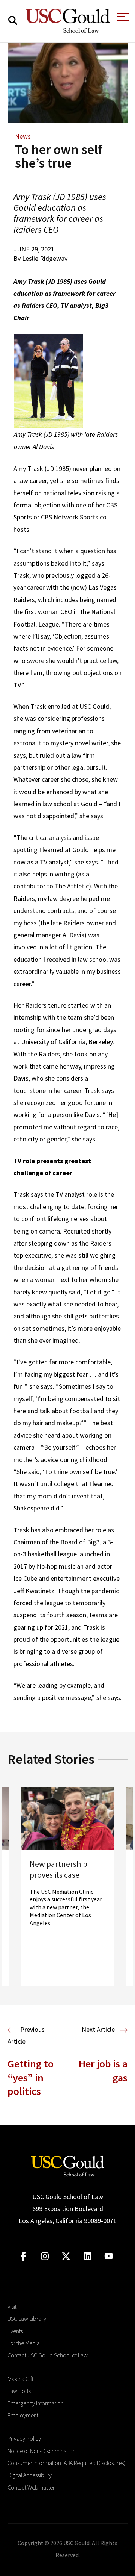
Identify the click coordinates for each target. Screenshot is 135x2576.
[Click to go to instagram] (45, 2256)
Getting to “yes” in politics (31, 2077)
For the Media (24, 2343)
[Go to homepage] (67, 2165)
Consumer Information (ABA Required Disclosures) (66, 2463)
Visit (12, 2307)
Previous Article (26, 2035)
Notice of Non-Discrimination (42, 2451)
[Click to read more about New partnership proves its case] (67, 1887)
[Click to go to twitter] (66, 2256)
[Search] (13, 20)
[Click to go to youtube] (109, 2256)
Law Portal (20, 2391)
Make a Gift (20, 2379)
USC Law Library (27, 2319)
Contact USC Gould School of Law (48, 2355)
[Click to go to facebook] (23, 2256)
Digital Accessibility (30, 2475)
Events (15, 2331)
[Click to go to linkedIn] (88, 2256)
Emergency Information (36, 2403)
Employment (23, 2415)
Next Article (99, 2029)
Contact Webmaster (31, 2487)
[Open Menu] (122, 19)
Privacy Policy (24, 2438)
